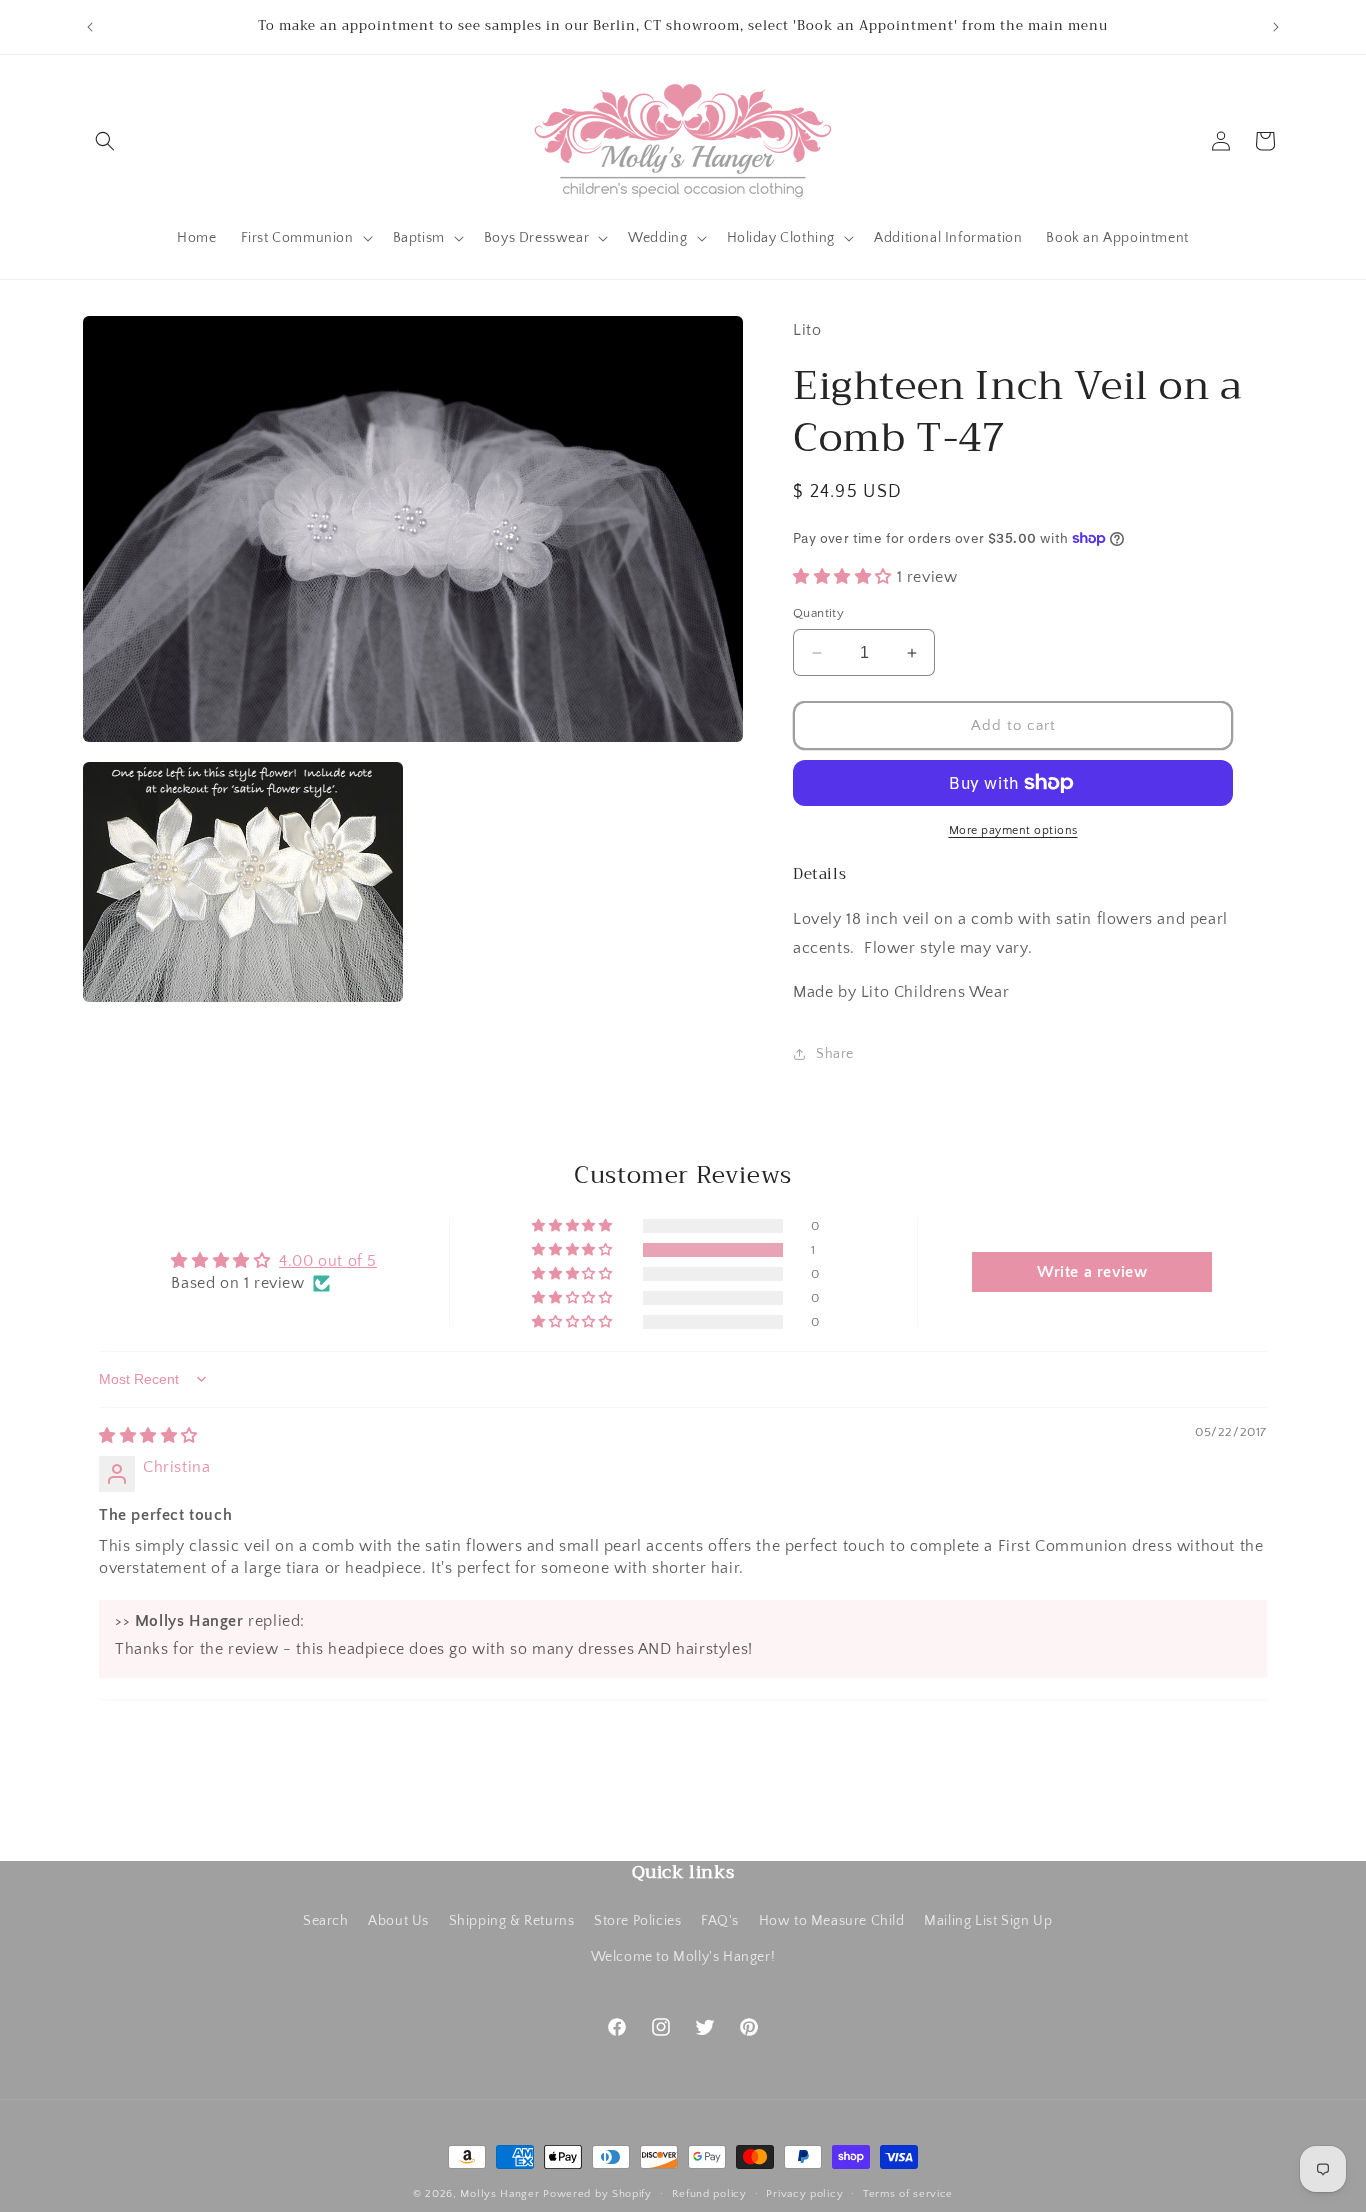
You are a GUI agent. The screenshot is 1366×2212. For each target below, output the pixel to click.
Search (326, 1921)
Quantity (818, 613)
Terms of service (908, 2193)
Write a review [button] (1092, 1272)
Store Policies (637, 1921)
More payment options (1013, 830)
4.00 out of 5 (328, 1261)
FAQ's (720, 1921)
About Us (398, 1921)
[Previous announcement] (90, 27)
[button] (105, 141)
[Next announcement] (1276, 27)
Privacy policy (804, 2193)
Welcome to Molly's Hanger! (683, 1956)
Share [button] (835, 1054)
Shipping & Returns (512, 1921)
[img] (148, 1436)
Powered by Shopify (597, 2194)
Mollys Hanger (499, 2194)
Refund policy (709, 2193)
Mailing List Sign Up (988, 1921)
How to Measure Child (832, 1921)
